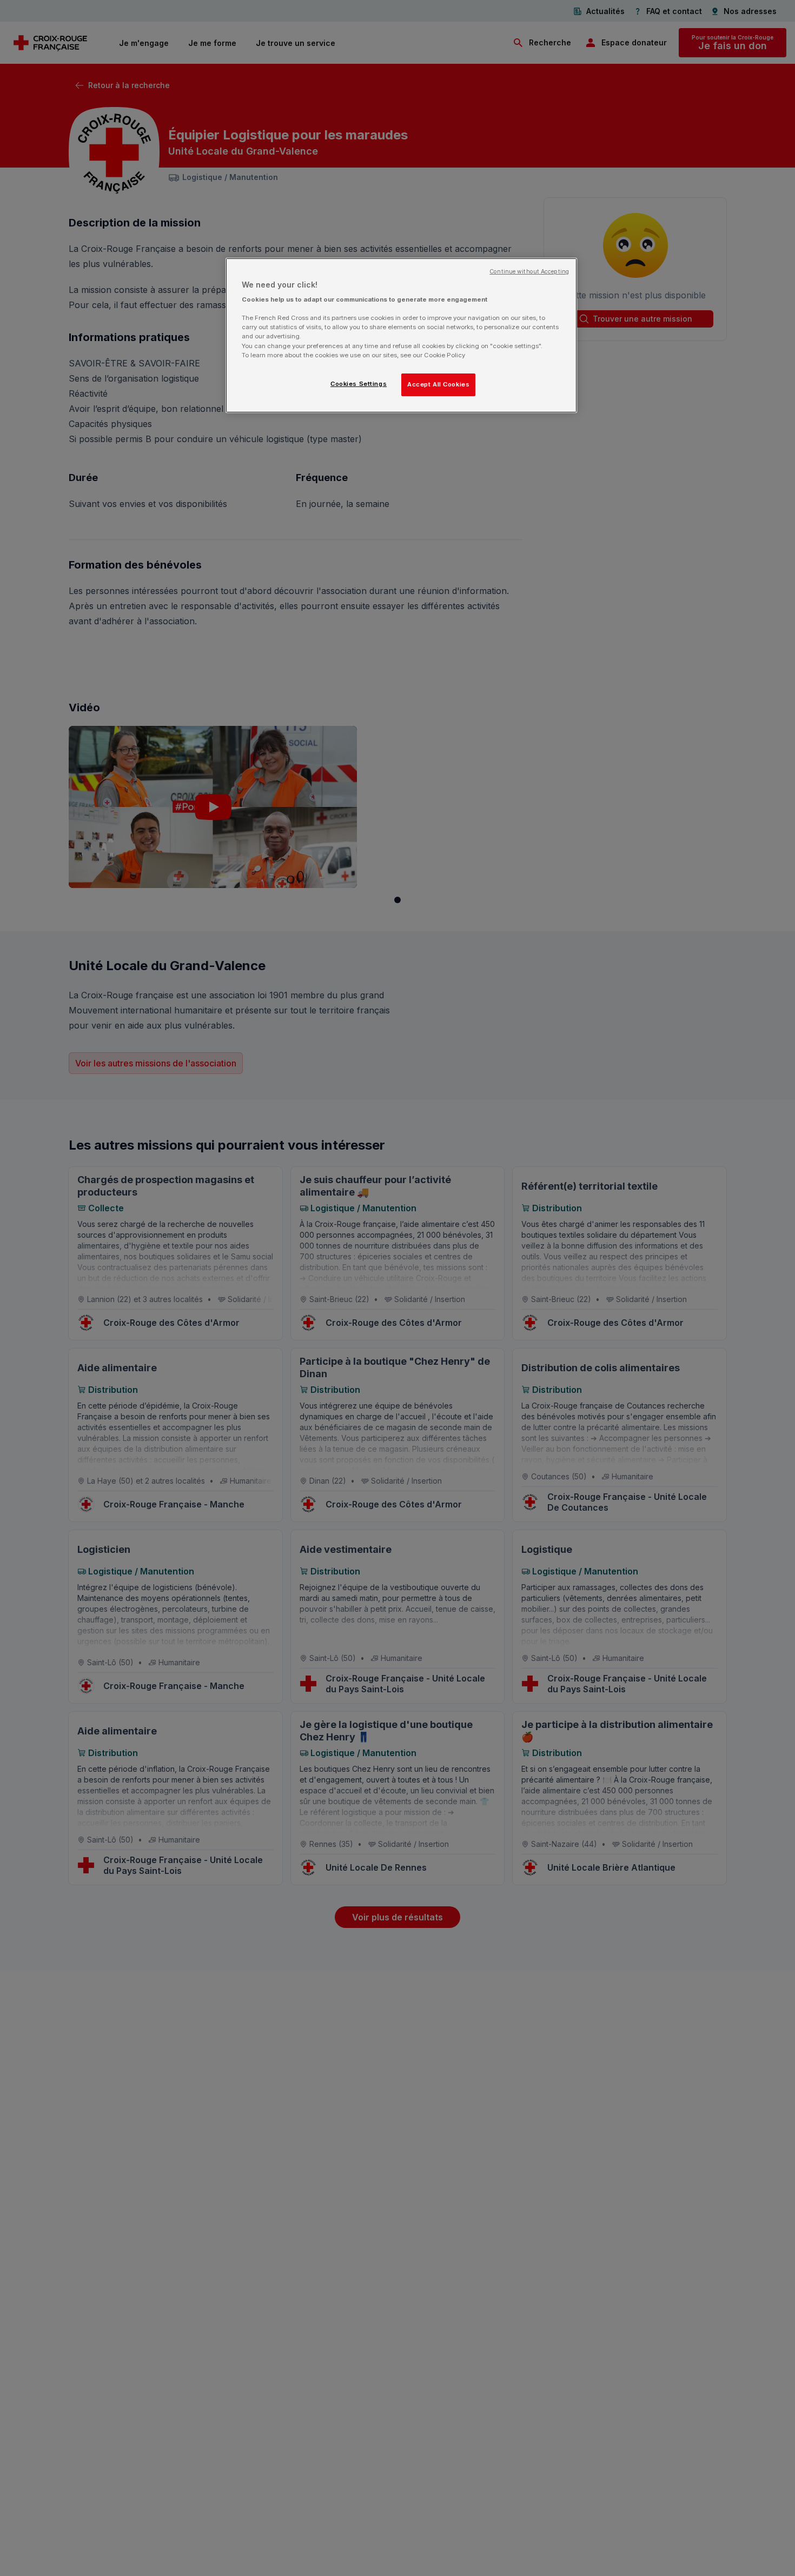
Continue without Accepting (529, 272)
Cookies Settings (359, 384)
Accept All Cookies (438, 384)
